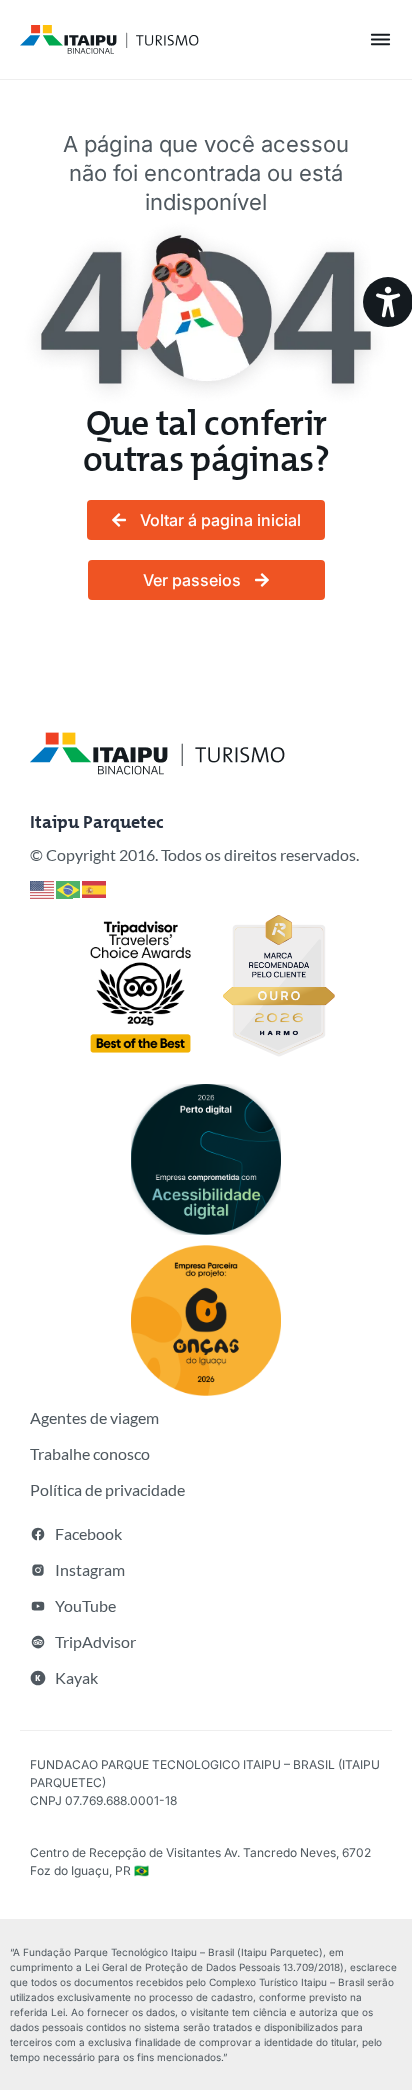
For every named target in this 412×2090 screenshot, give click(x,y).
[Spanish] (95, 889)
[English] (43, 889)
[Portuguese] (69, 889)
